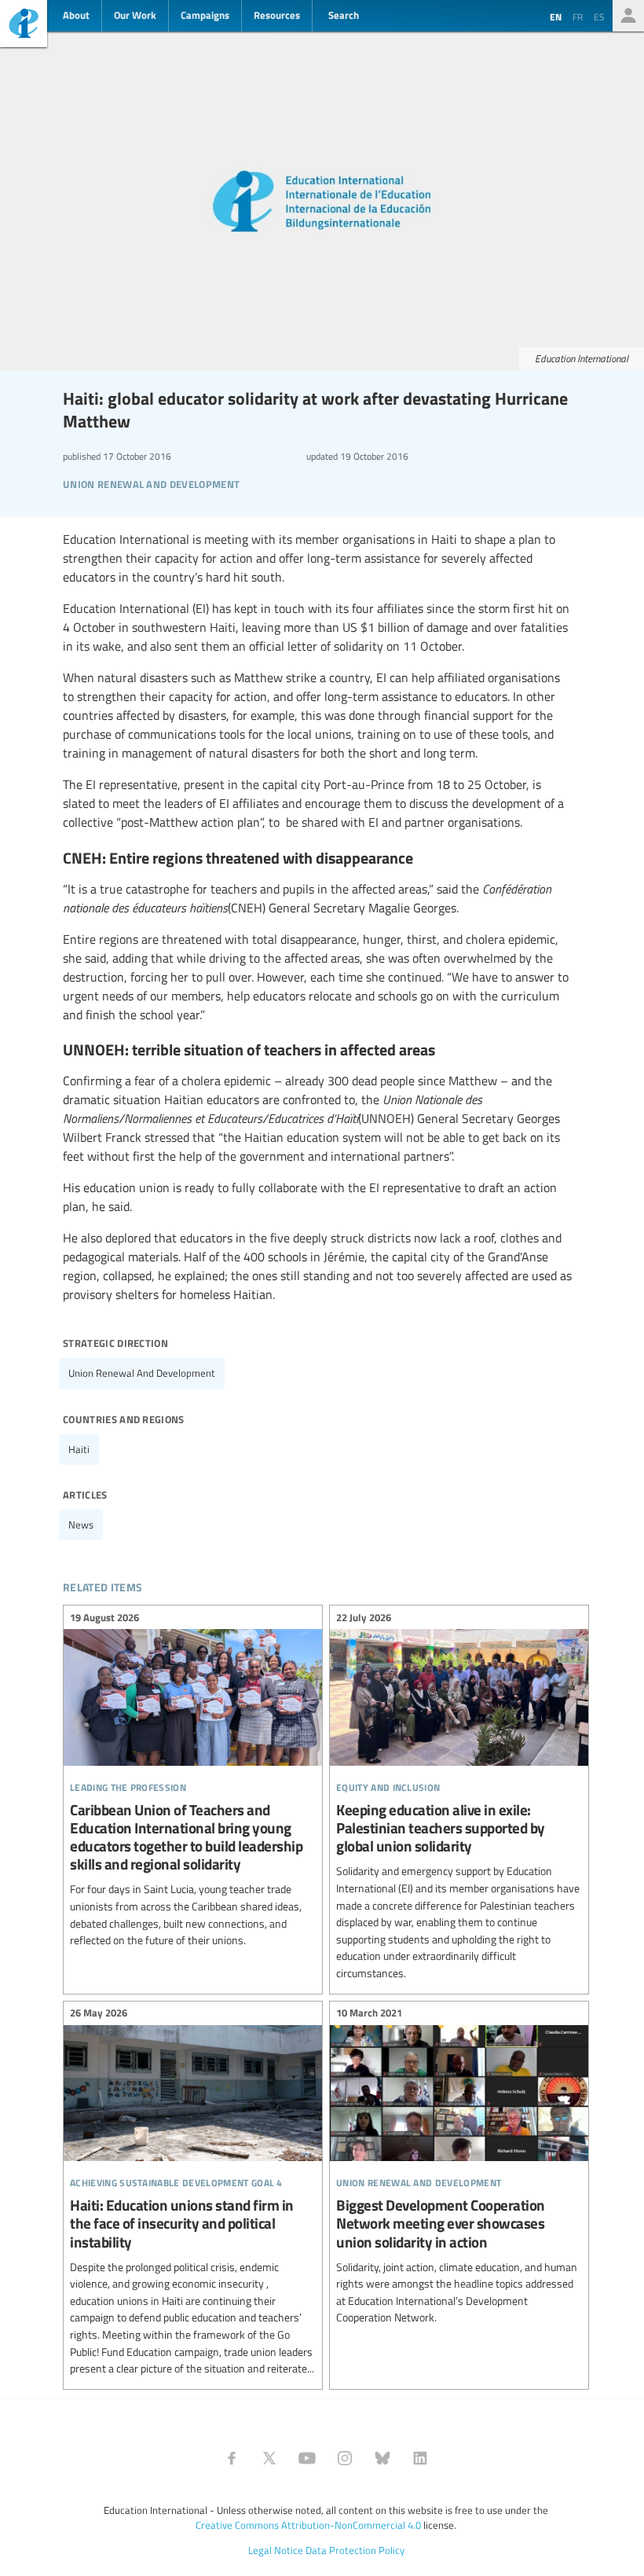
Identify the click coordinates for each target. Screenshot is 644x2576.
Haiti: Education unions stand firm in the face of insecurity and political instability (193, 2193)
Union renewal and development (142, 1373)
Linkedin (420, 2458)
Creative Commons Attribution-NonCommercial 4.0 (308, 2525)
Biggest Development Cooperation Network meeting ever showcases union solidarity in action (459, 2168)
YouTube (307, 2458)
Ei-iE (24, 26)
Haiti (79, 1449)
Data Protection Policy (355, 2550)
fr (578, 17)
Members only (628, 16)
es (599, 17)
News (81, 1525)
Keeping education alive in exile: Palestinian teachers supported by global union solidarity (459, 1797)
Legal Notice (276, 2550)
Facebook (232, 2458)
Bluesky (382, 2458)
